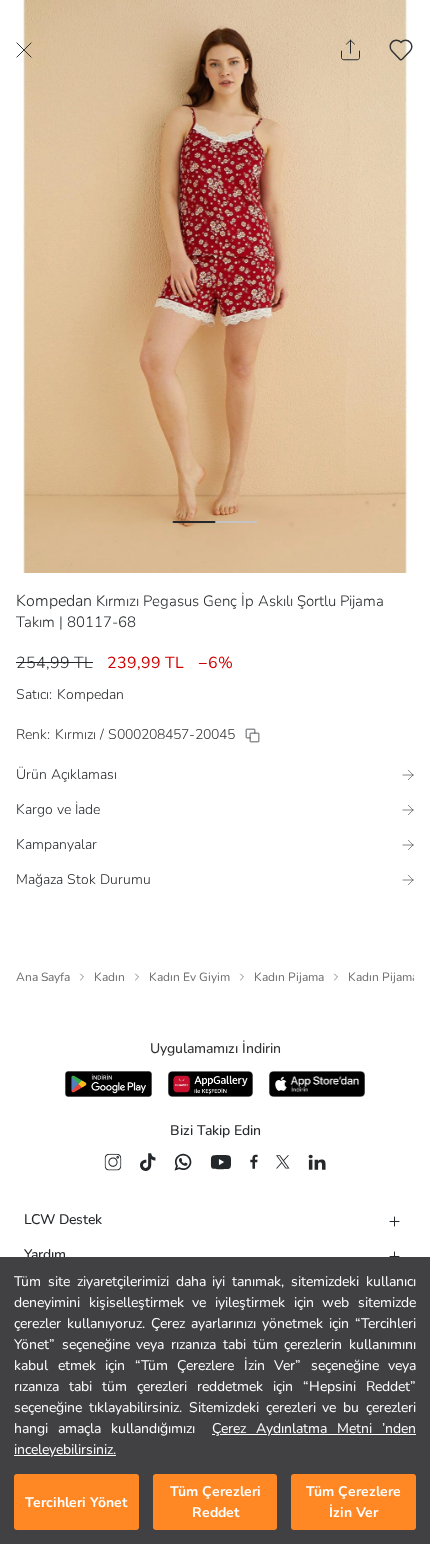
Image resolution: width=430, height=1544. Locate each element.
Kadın (109, 977)
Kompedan (54, 601)
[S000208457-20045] (252, 735)
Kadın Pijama (289, 977)
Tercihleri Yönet (76, 1502)
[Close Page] (24, 50)
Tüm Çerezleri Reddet (215, 1502)
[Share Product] (350, 50)
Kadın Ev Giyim (189, 977)
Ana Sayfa (43, 977)
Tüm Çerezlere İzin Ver (353, 1502)
